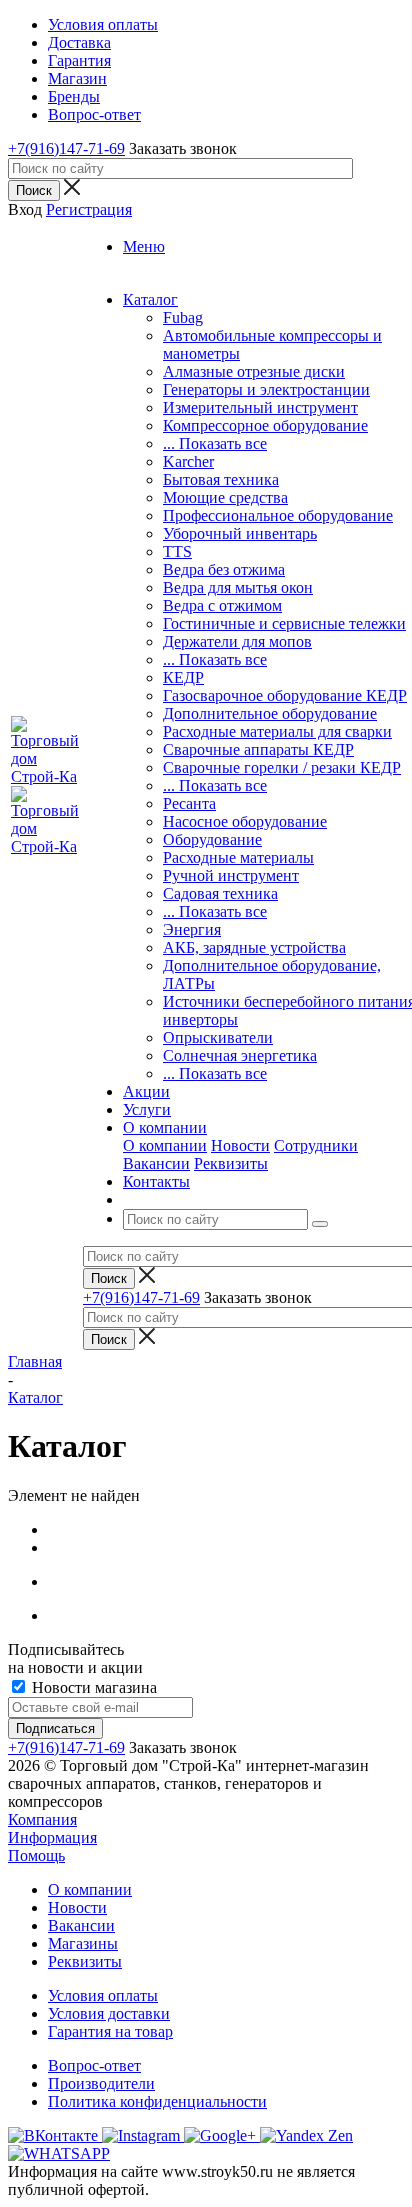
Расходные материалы (238, 857)
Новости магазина (92, 1687)
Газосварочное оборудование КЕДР (285, 695)
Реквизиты (231, 1163)
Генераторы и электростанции (266, 389)
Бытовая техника (221, 479)
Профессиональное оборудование (278, 515)
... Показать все (215, 443)
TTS (177, 551)
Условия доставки (109, 2013)
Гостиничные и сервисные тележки (284, 623)
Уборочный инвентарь (240, 533)
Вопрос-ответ (94, 2065)
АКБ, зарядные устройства (254, 947)
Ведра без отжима (224, 569)
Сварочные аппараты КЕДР (258, 749)
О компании (165, 1145)
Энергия (192, 929)
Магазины (83, 1943)
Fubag (183, 317)
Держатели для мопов (237, 641)
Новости (240, 1145)
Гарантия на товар (110, 2031)
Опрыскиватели (218, 1037)
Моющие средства (225, 497)
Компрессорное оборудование (265, 425)
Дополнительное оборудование (270, 713)
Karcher (188, 461)
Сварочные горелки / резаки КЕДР (282, 767)
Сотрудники (316, 1145)
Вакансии (156, 1163)
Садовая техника (220, 893)
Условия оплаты (103, 1995)
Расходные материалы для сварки (277, 731)
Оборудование (212, 839)
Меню (144, 246)
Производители (101, 2083)
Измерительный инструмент (260, 407)
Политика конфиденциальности (157, 2101)
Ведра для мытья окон (238, 587)
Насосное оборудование (245, 821)
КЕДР (183, 677)
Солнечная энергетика (240, 1055)
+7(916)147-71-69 (66, 148)
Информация (52, 1837)
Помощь (36, 1855)
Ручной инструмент (231, 875)
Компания (42, 1819)
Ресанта (189, 803)
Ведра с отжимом (222, 605)
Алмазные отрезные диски (254, 371)
